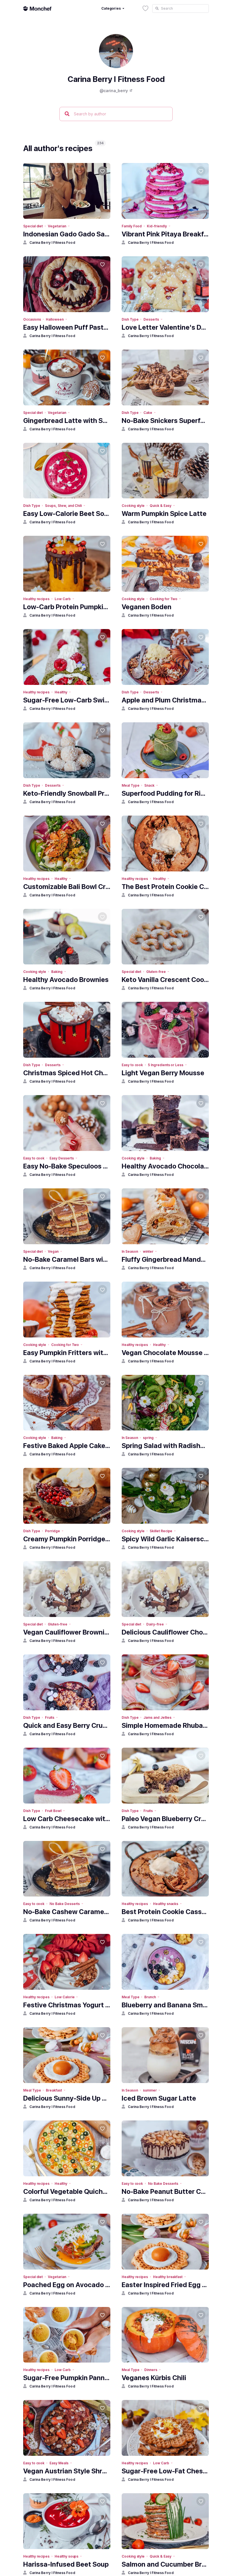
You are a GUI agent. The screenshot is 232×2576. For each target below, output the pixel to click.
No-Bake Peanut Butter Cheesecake (165, 2191)
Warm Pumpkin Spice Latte (164, 514)
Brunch (150, 1997)
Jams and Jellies (157, 1717)
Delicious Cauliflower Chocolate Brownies (165, 1632)
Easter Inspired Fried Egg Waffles (165, 2285)
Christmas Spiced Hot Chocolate (67, 1073)
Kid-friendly (157, 226)
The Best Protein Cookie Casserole (165, 887)
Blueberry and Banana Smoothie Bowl (165, 2005)
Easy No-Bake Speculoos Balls (67, 1166)
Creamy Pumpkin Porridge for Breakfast (67, 1539)
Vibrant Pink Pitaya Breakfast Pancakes (165, 234)
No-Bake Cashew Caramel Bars (67, 1912)
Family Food (132, 226)
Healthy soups (66, 2556)
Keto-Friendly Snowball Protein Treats (67, 793)
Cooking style (133, 506)
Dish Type (130, 319)
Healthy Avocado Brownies (66, 980)
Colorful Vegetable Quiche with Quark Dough (67, 2191)
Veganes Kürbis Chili (154, 2378)
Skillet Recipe (161, 1531)
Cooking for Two (164, 599)
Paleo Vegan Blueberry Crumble (165, 1819)
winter (148, 1251)
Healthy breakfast (168, 2277)
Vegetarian (57, 226)
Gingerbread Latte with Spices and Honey (67, 421)
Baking (57, 972)
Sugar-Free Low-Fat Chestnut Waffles (165, 2471)
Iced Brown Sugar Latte (159, 2098)
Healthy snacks (166, 1904)
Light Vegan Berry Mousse (163, 1073)
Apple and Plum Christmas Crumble (165, 700)
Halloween (55, 319)
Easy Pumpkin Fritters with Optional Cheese (67, 1353)
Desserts (151, 319)
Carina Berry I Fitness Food (52, 243)
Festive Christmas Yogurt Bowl (67, 2005)
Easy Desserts (62, 1158)
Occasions (32, 319)
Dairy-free (155, 1624)
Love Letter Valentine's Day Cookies (165, 327)
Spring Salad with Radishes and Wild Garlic (165, 1446)
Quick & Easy (160, 506)
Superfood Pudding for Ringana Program (165, 793)
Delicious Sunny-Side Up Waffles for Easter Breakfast (67, 2098)
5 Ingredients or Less (166, 1065)
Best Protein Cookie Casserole (165, 1912)
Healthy (61, 692)
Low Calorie (65, 1997)
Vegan (53, 1251)
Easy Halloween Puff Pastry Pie (67, 327)
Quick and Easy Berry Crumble (67, 1725)
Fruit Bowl (53, 1811)
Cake (148, 413)
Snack (149, 785)
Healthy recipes (36, 599)
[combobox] (181, 9)
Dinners (151, 2370)
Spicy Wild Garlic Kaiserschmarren (165, 1539)
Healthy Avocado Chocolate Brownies (165, 1166)
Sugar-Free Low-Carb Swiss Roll (67, 700)
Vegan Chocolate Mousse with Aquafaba (165, 1353)
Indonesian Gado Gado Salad (67, 234)
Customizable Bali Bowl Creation (67, 887)
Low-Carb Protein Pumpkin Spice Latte (67, 607)
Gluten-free (156, 972)
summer (150, 2090)
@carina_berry (114, 91)
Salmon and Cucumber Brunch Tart (165, 2564)
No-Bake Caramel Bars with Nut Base (67, 1259)
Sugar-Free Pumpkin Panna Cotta (67, 2378)
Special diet (33, 226)
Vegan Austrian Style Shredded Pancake (67, 2471)
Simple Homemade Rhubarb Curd (165, 1725)
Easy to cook (132, 1065)
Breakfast (54, 2090)
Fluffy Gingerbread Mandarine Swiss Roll (165, 1259)
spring (148, 1438)
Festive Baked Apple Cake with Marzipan (67, 1446)
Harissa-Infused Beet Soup (66, 2564)
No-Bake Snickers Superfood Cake (165, 421)
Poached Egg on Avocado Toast (67, 2285)
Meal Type (130, 785)
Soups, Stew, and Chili (63, 506)
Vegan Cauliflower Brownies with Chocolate (67, 1632)
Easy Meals (59, 2463)
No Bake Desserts (65, 1904)
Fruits (50, 1717)
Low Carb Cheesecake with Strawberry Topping (67, 1819)
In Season (130, 1251)
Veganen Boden (147, 607)
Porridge (52, 1531)
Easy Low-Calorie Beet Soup (67, 514)
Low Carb (63, 599)
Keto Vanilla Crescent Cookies (165, 980)
